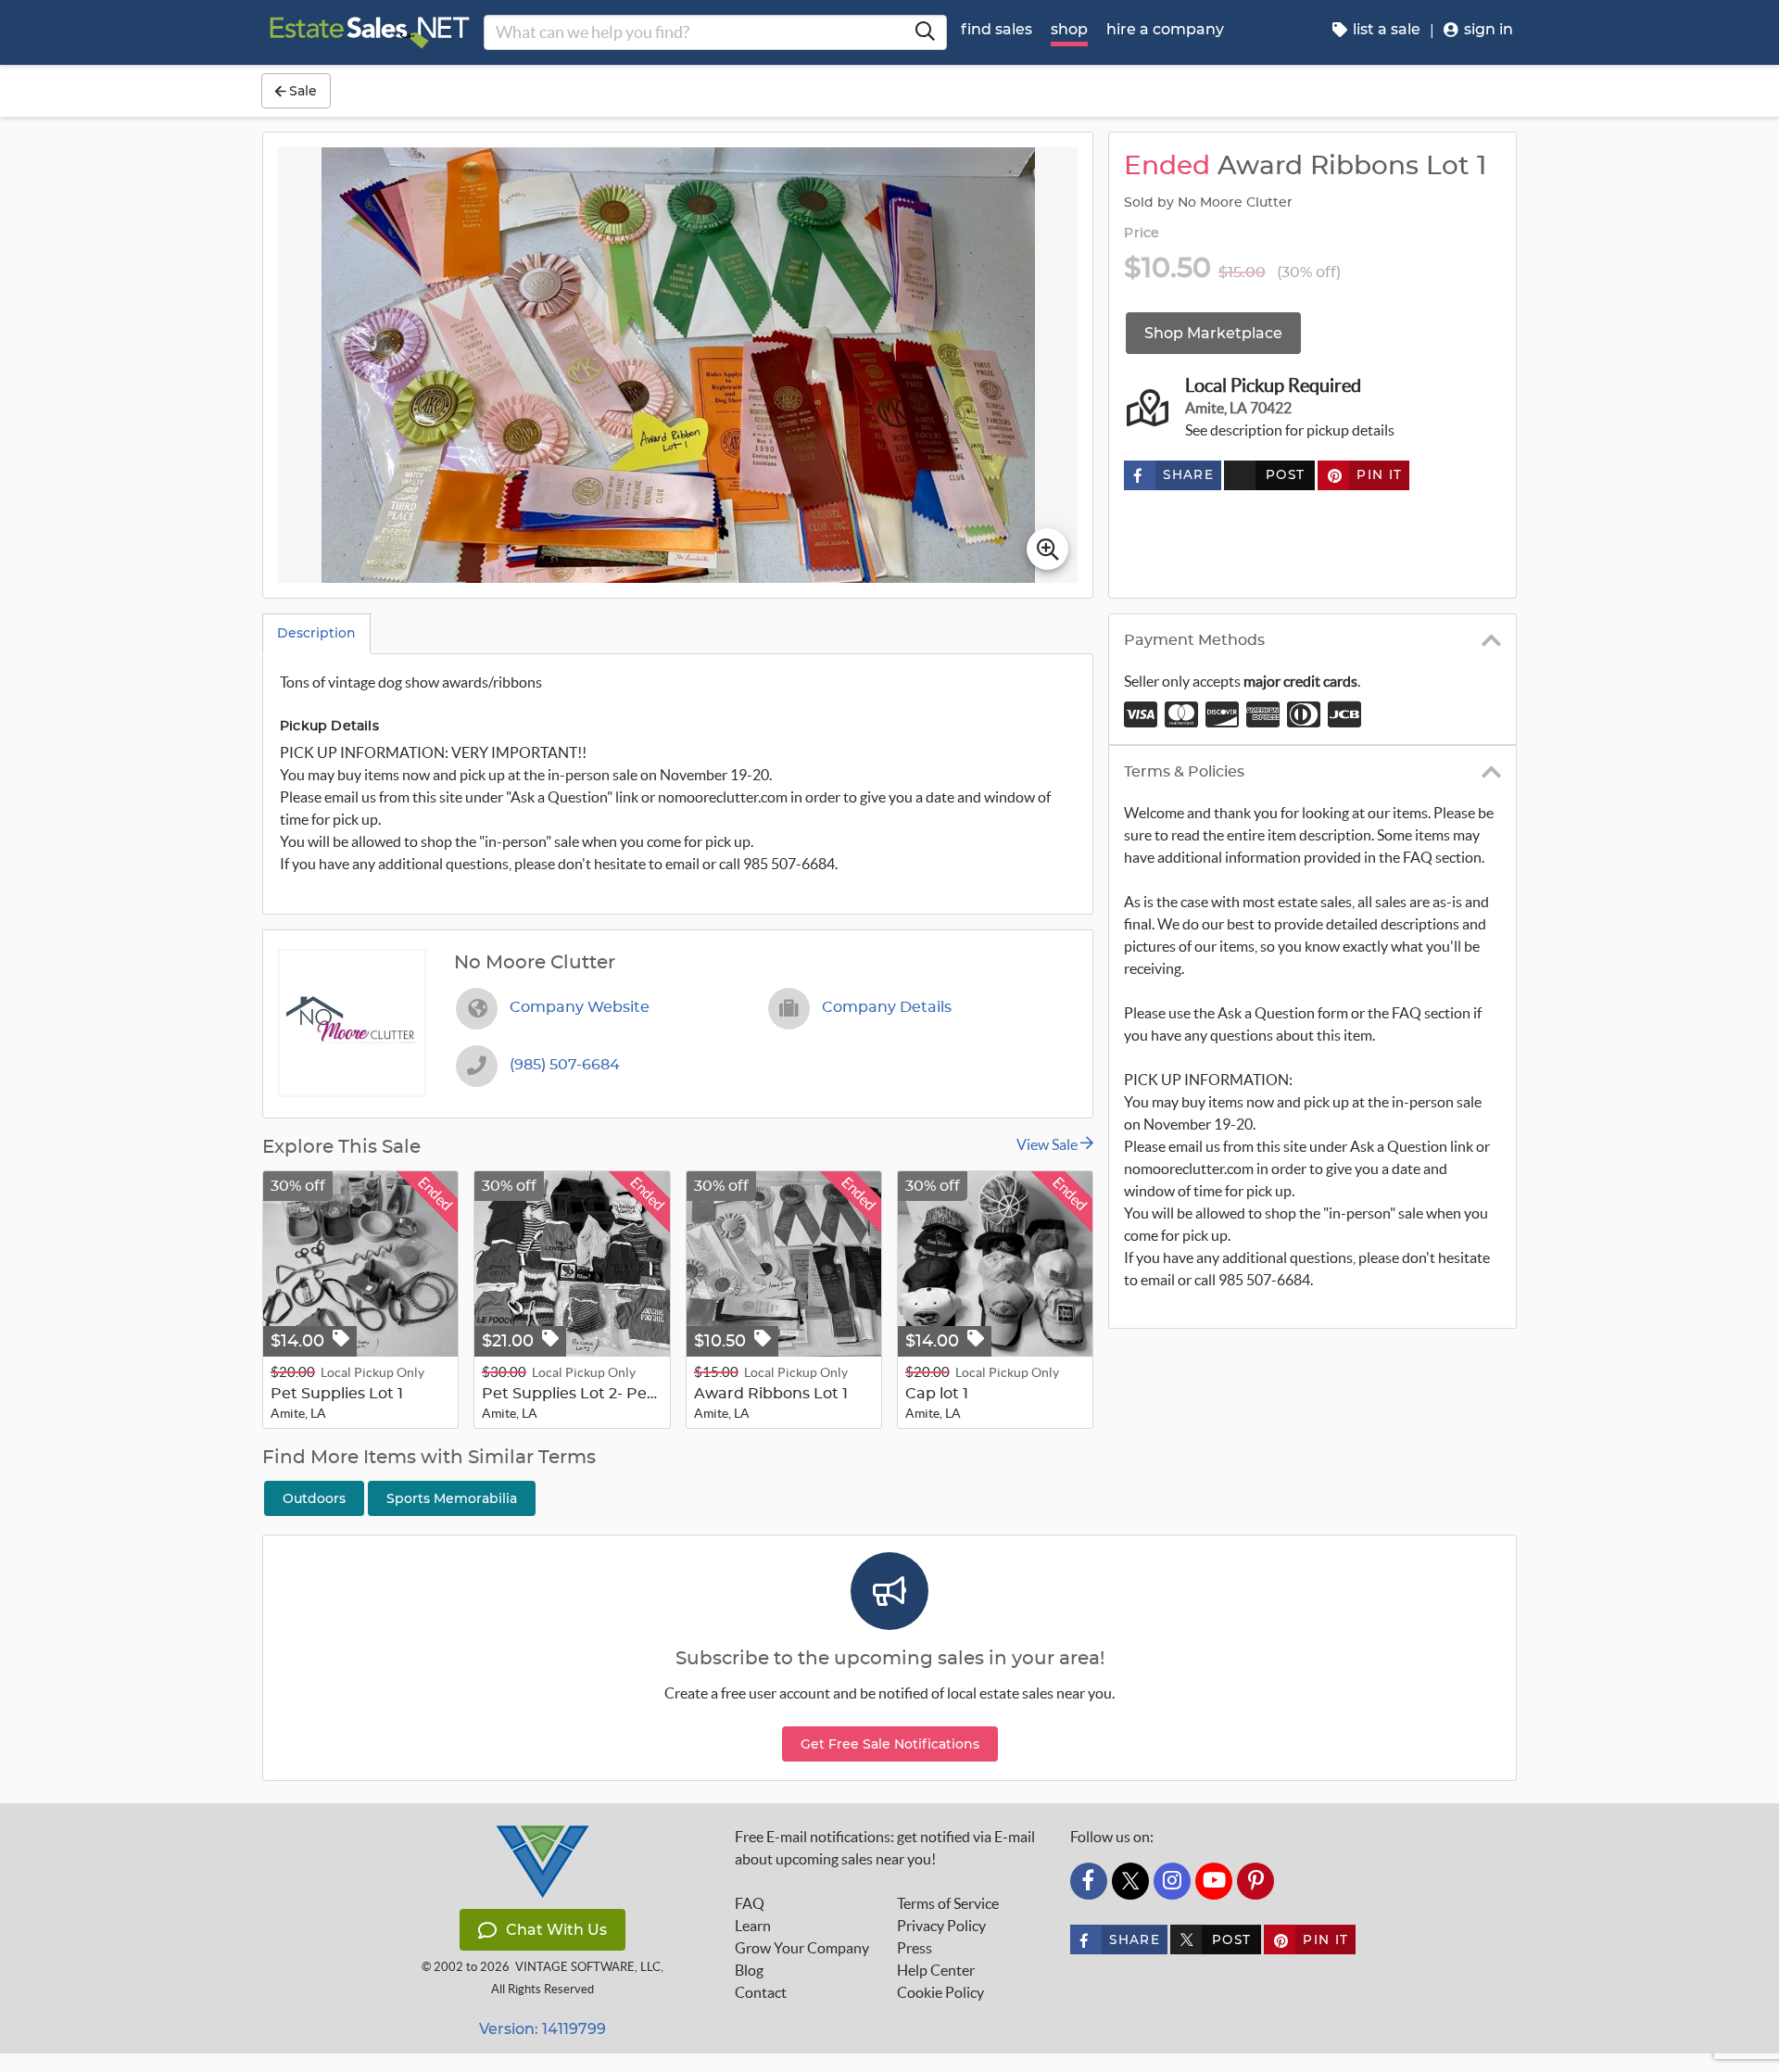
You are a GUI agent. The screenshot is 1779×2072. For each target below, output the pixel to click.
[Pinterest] (1255, 1881)
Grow (802, 1948)
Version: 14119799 (543, 2029)
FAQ (750, 1903)
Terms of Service (948, 1903)
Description (316, 633)
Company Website (580, 1007)
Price (1142, 234)
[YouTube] (1214, 1881)
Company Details (887, 1007)
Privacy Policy (941, 1926)
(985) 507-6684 (565, 1065)
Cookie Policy (940, 1992)
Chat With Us (556, 1930)
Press (915, 1948)
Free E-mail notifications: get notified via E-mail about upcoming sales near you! (885, 1848)
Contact (761, 1992)
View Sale (1048, 1144)
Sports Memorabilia (452, 1498)
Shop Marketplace (1213, 333)
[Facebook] (1089, 1881)
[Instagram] (1172, 1881)
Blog (749, 1970)
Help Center (936, 1970)
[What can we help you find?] (925, 32)
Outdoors (314, 1498)
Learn (753, 1926)
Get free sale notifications (890, 1744)
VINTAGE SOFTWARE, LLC (588, 1967)
